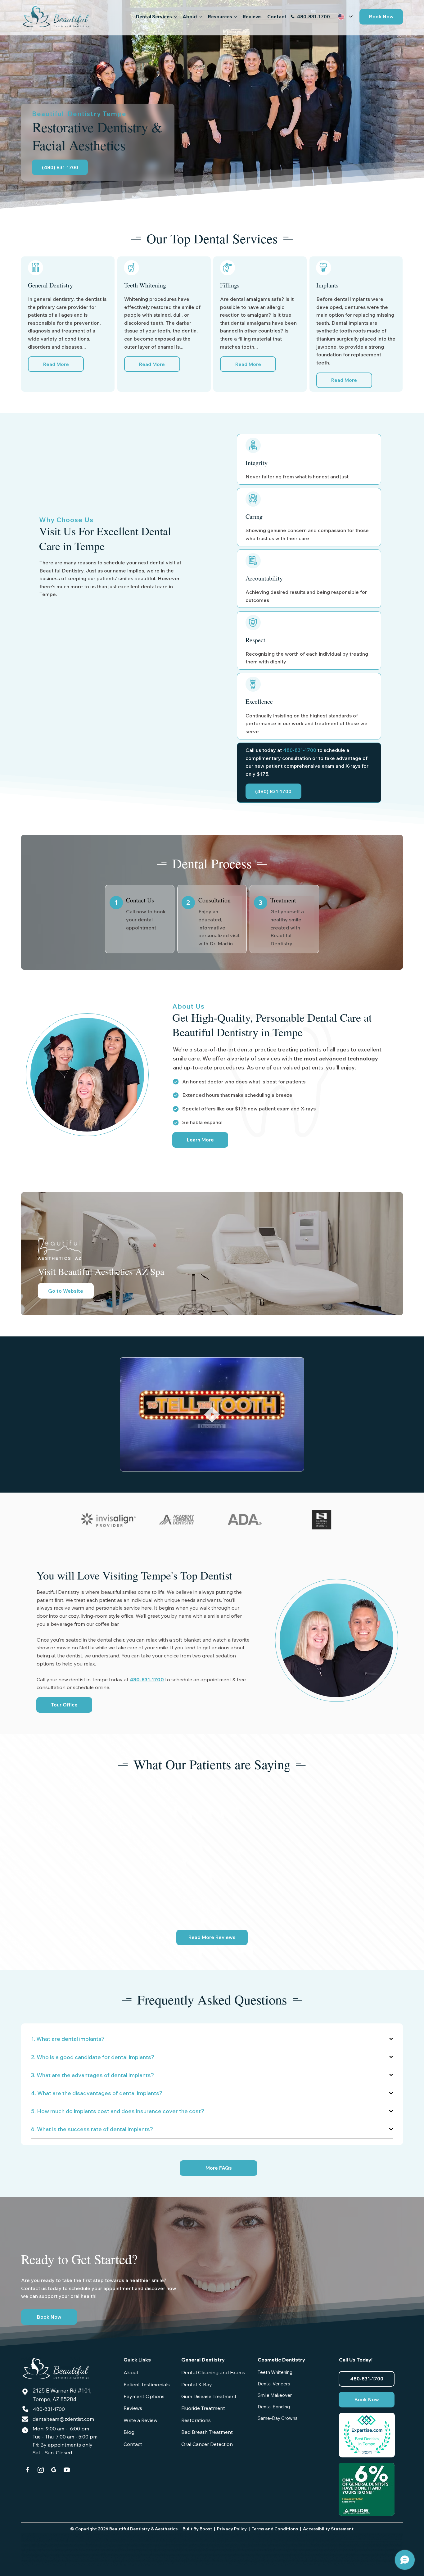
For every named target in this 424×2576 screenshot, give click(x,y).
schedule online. (92, 1687)
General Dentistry (203, 2360)
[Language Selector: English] (345, 17)
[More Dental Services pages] (175, 17)
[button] (381, 17)
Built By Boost (197, 2529)
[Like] (28, 2470)
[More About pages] (201, 17)
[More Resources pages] (236, 17)
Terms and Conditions (275, 2529)
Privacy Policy (232, 2529)
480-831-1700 (313, 16)
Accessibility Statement (328, 2529)
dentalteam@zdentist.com (63, 2419)
